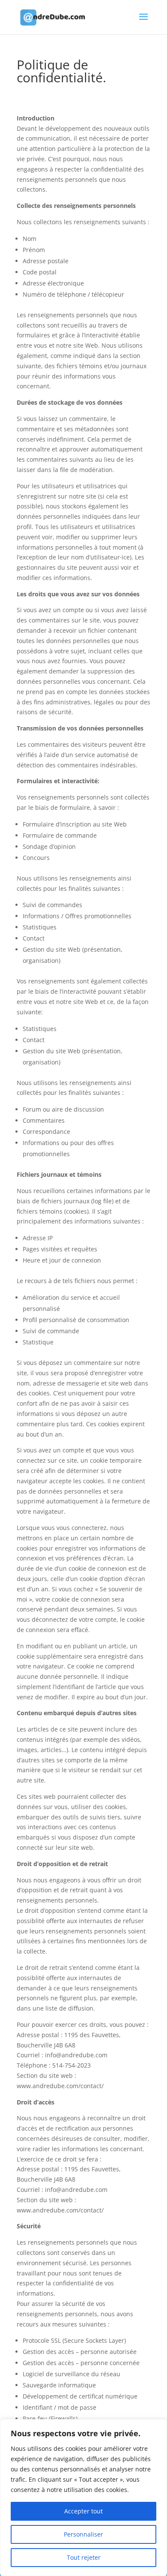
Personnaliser (83, 2534)
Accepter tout (83, 2511)
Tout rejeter (84, 2557)
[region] (83, 2498)
